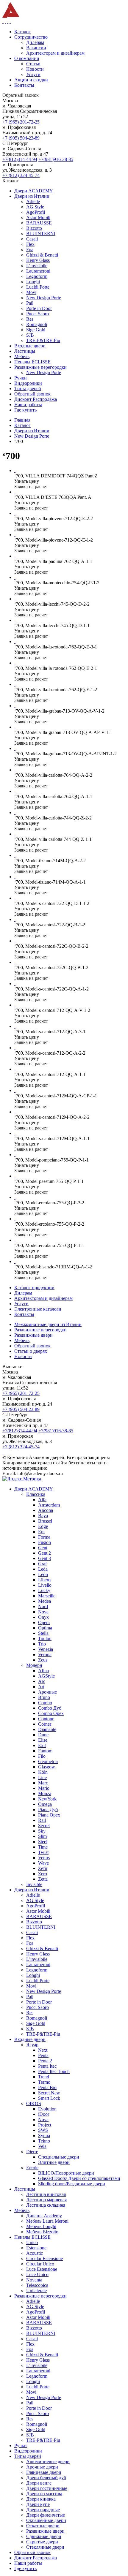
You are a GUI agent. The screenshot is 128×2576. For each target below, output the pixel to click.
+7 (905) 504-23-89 (21, 138)
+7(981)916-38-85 (56, 159)
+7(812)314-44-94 (20, 159)
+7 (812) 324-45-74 (21, 175)
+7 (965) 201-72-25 (21, 122)
